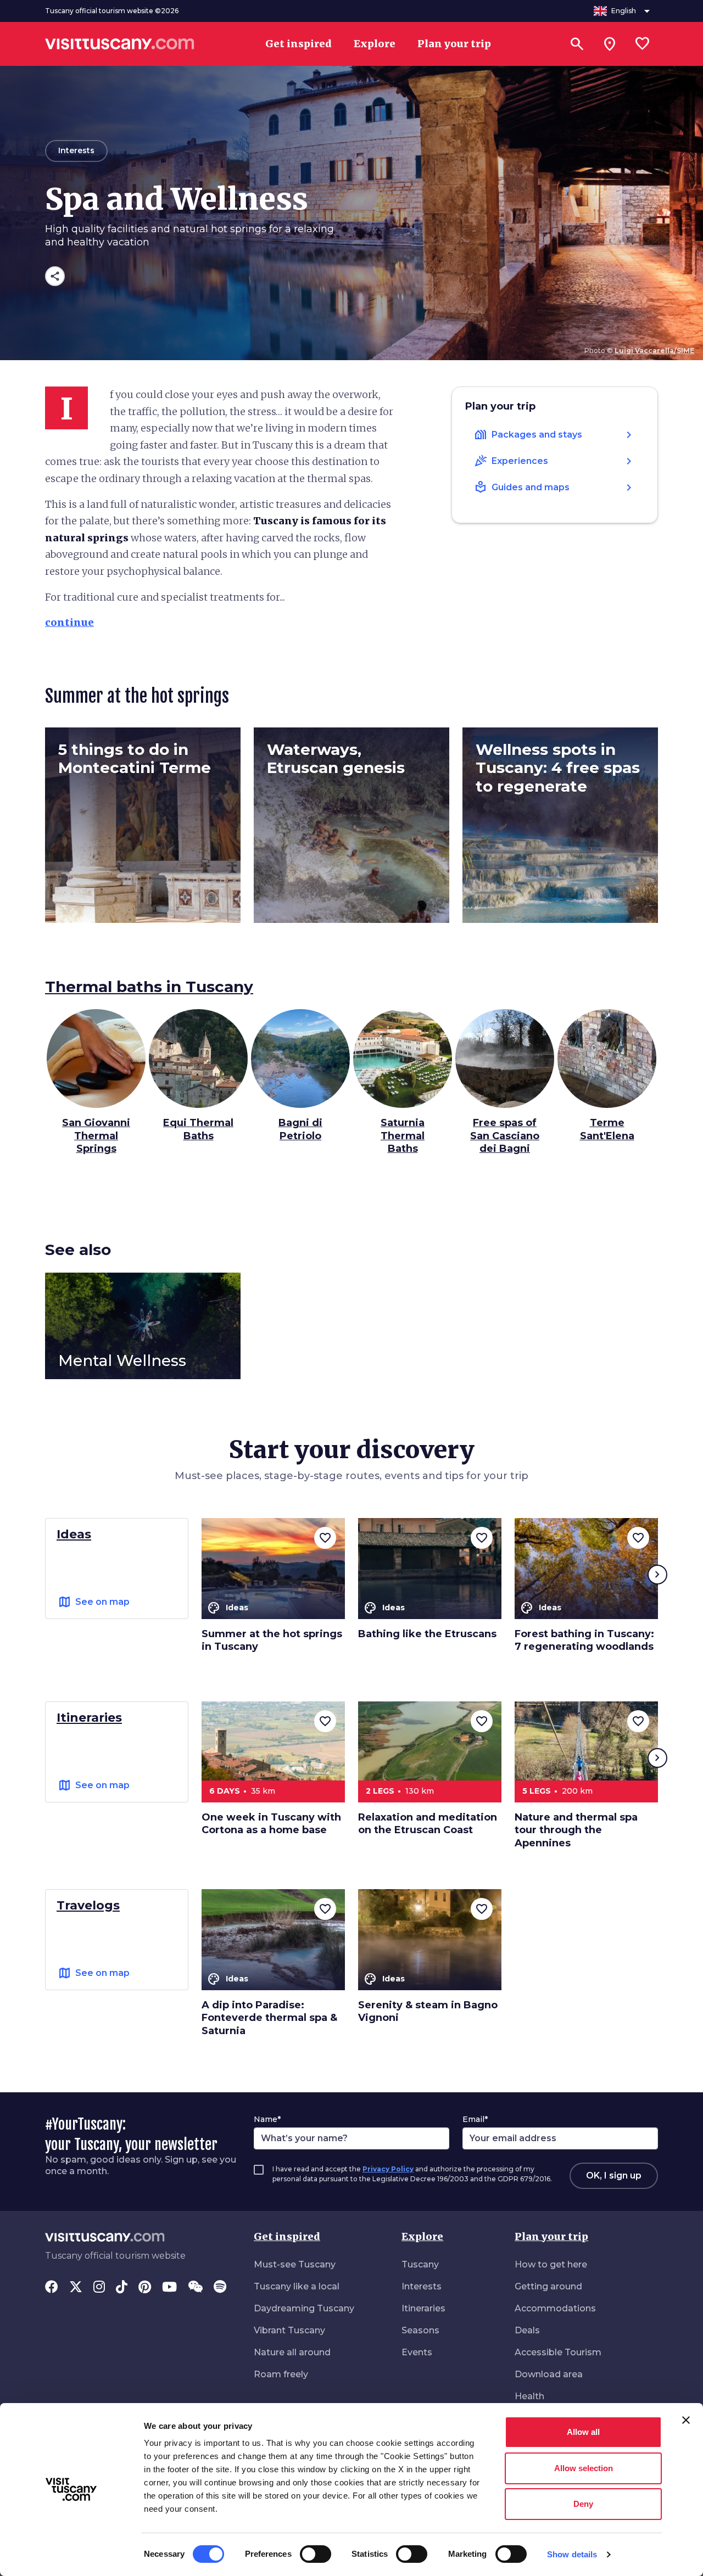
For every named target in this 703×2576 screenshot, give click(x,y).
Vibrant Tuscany (289, 2330)
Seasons (420, 2330)
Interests (422, 2286)
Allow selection (584, 2468)
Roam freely (281, 2374)
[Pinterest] (145, 2288)
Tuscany (420, 2264)
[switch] (316, 2554)
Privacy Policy (388, 2169)
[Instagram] (99, 2288)
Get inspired (287, 2236)
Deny (583, 2504)
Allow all (583, 2432)
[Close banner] (686, 2420)
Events (417, 2352)
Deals (527, 2330)
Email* (475, 2119)
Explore (422, 2236)
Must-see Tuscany (295, 2264)
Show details (572, 2554)
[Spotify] (220, 2288)
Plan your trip (551, 2236)
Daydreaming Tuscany (304, 2308)
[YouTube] (169, 2288)
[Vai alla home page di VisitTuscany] (120, 44)
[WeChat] (195, 2288)
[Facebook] (52, 2288)
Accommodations (555, 2308)
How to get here (551, 2264)
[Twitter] (76, 2288)
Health (529, 2396)
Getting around (548, 2286)
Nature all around (292, 2352)
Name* (267, 2119)
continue (69, 622)
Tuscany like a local (297, 2286)
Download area (549, 2374)
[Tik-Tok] (122, 2288)
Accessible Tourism (558, 2352)
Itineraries (423, 2308)
